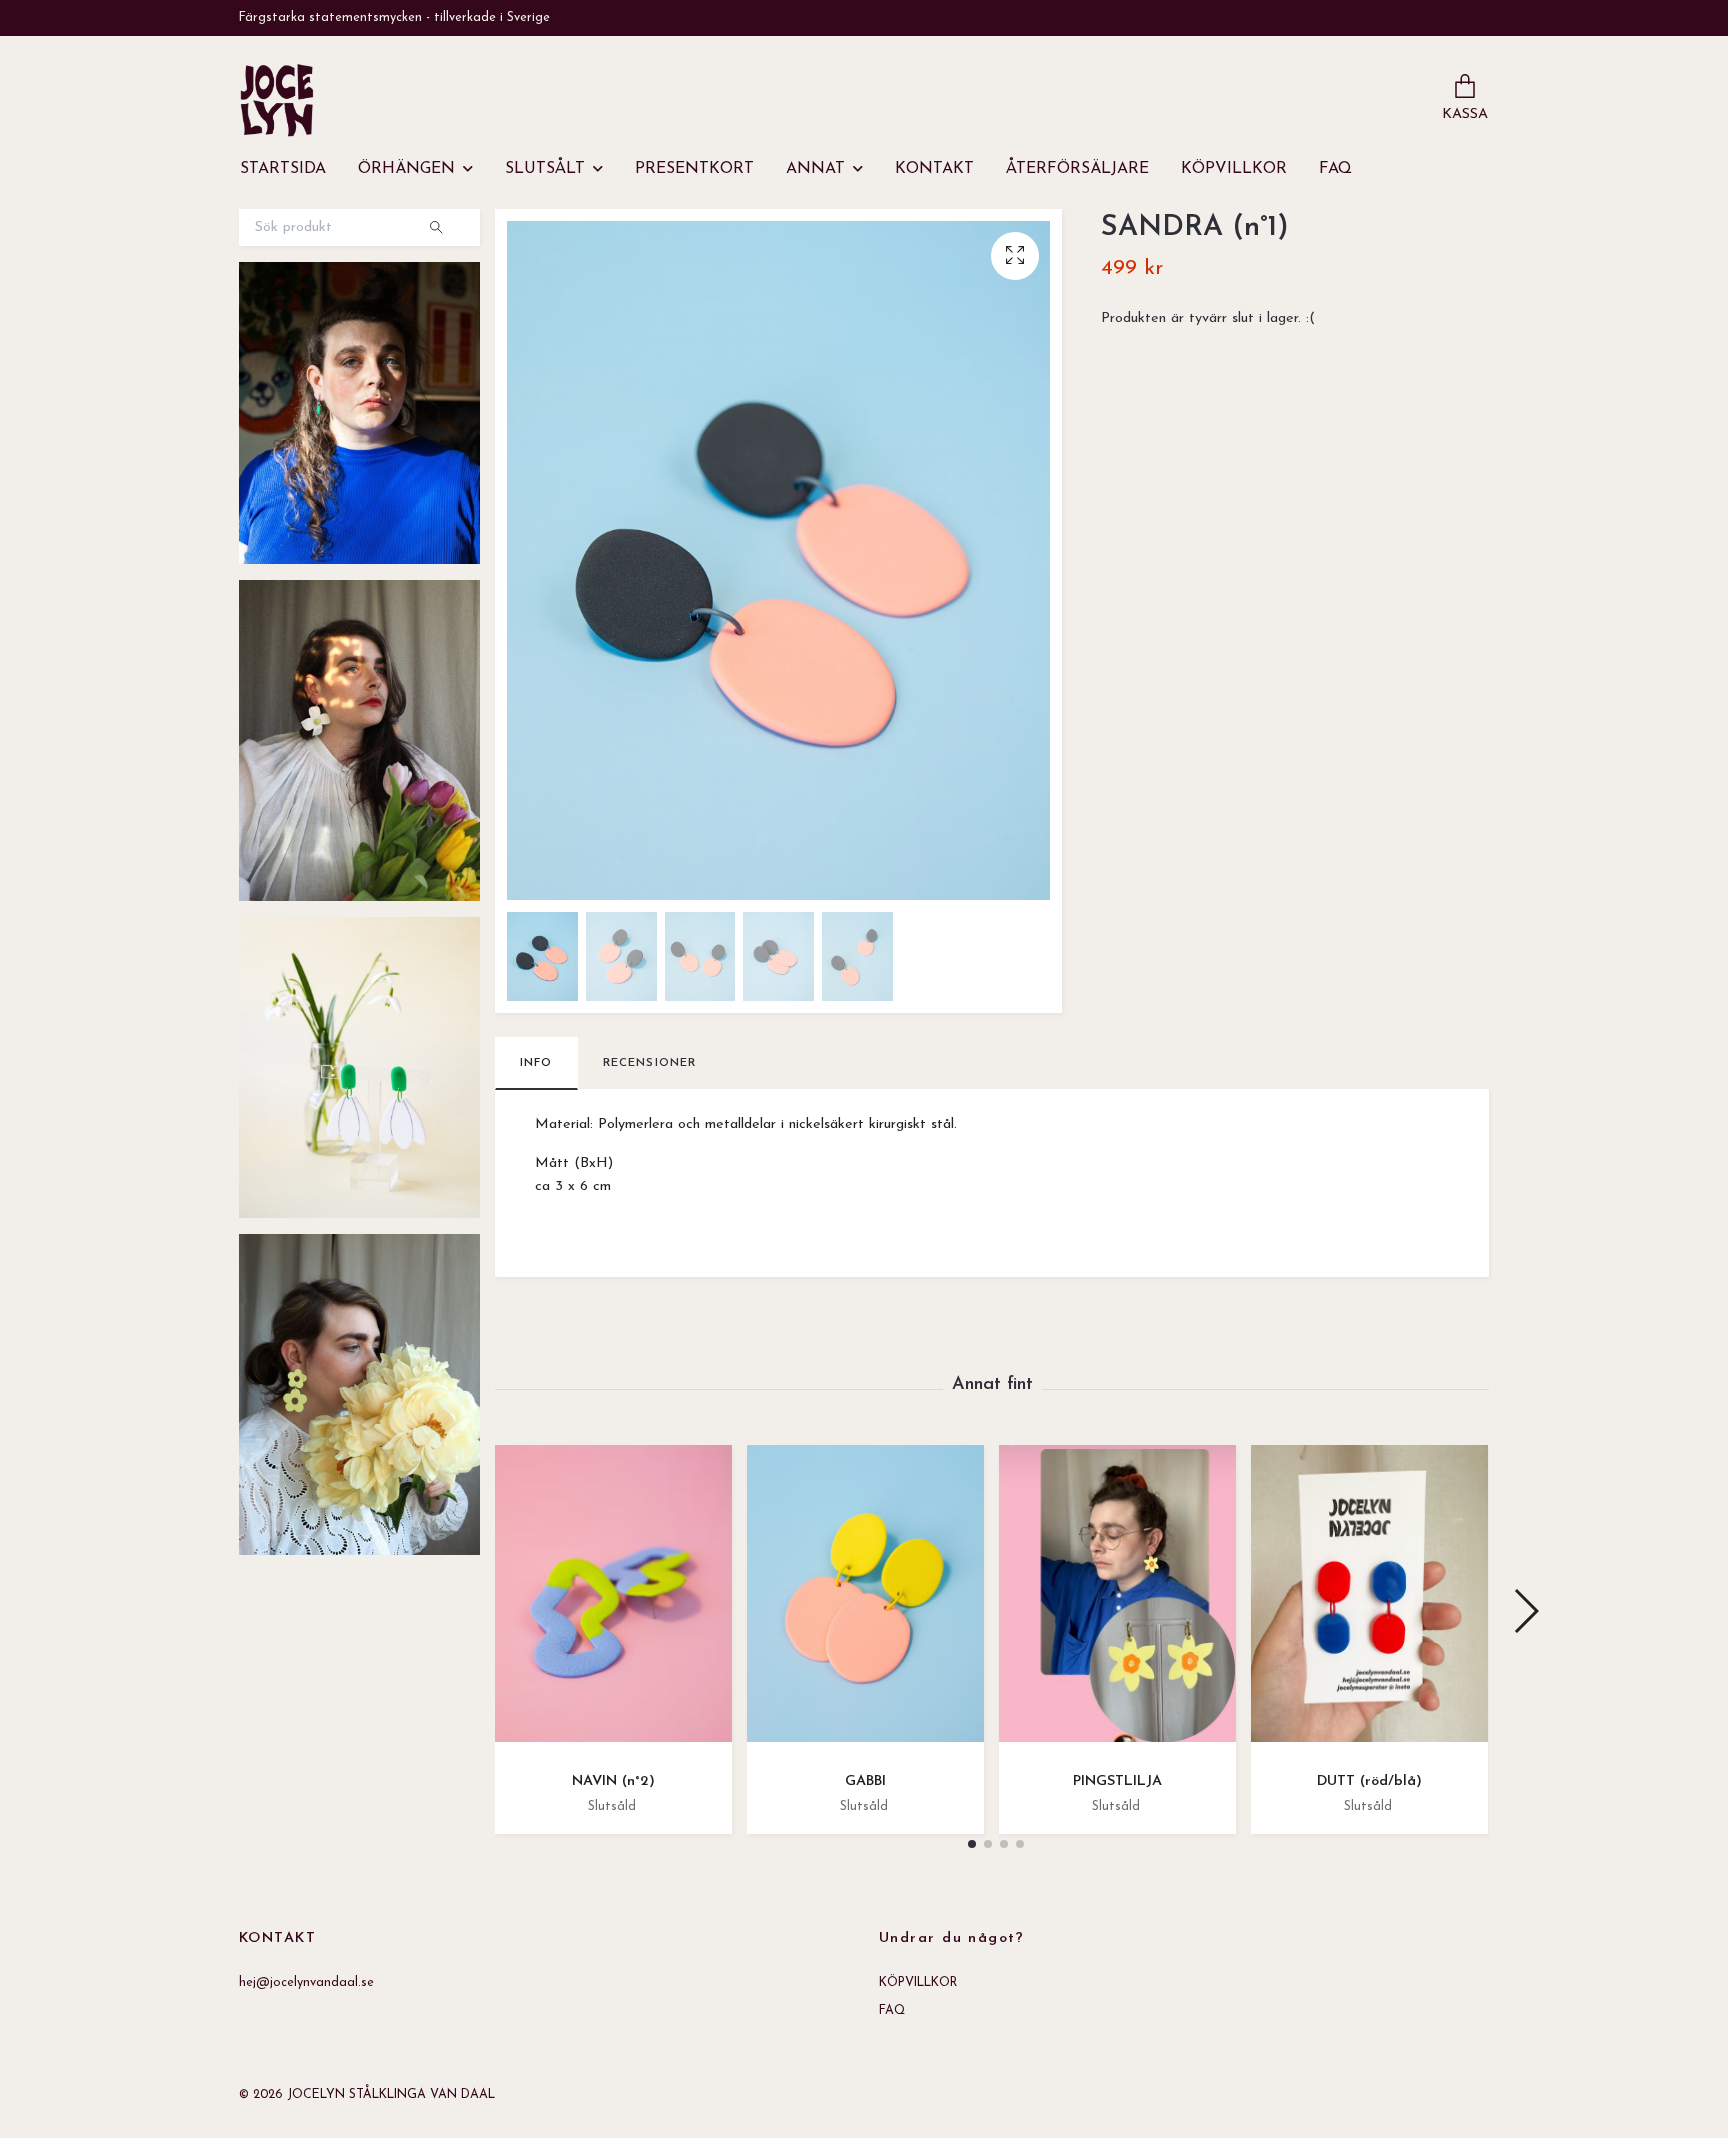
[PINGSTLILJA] (1117, 1600)
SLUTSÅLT (545, 169)
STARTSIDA (283, 169)
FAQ (1335, 169)
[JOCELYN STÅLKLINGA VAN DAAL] (277, 100)
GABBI (865, 1781)
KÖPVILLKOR (1234, 169)
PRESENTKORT (694, 169)
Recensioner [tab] (650, 1063)
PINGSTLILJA (1117, 1781)
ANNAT (815, 169)
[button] (972, 1844)
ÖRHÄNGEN (406, 169)
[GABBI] (865, 1600)
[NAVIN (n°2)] (613, 1600)
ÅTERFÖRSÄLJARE (1077, 169)
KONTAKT (934, 169)
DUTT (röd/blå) (1369, 1781)
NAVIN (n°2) (613, 1781)
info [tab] (536, 1063)
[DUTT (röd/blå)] (1369, 1600)
